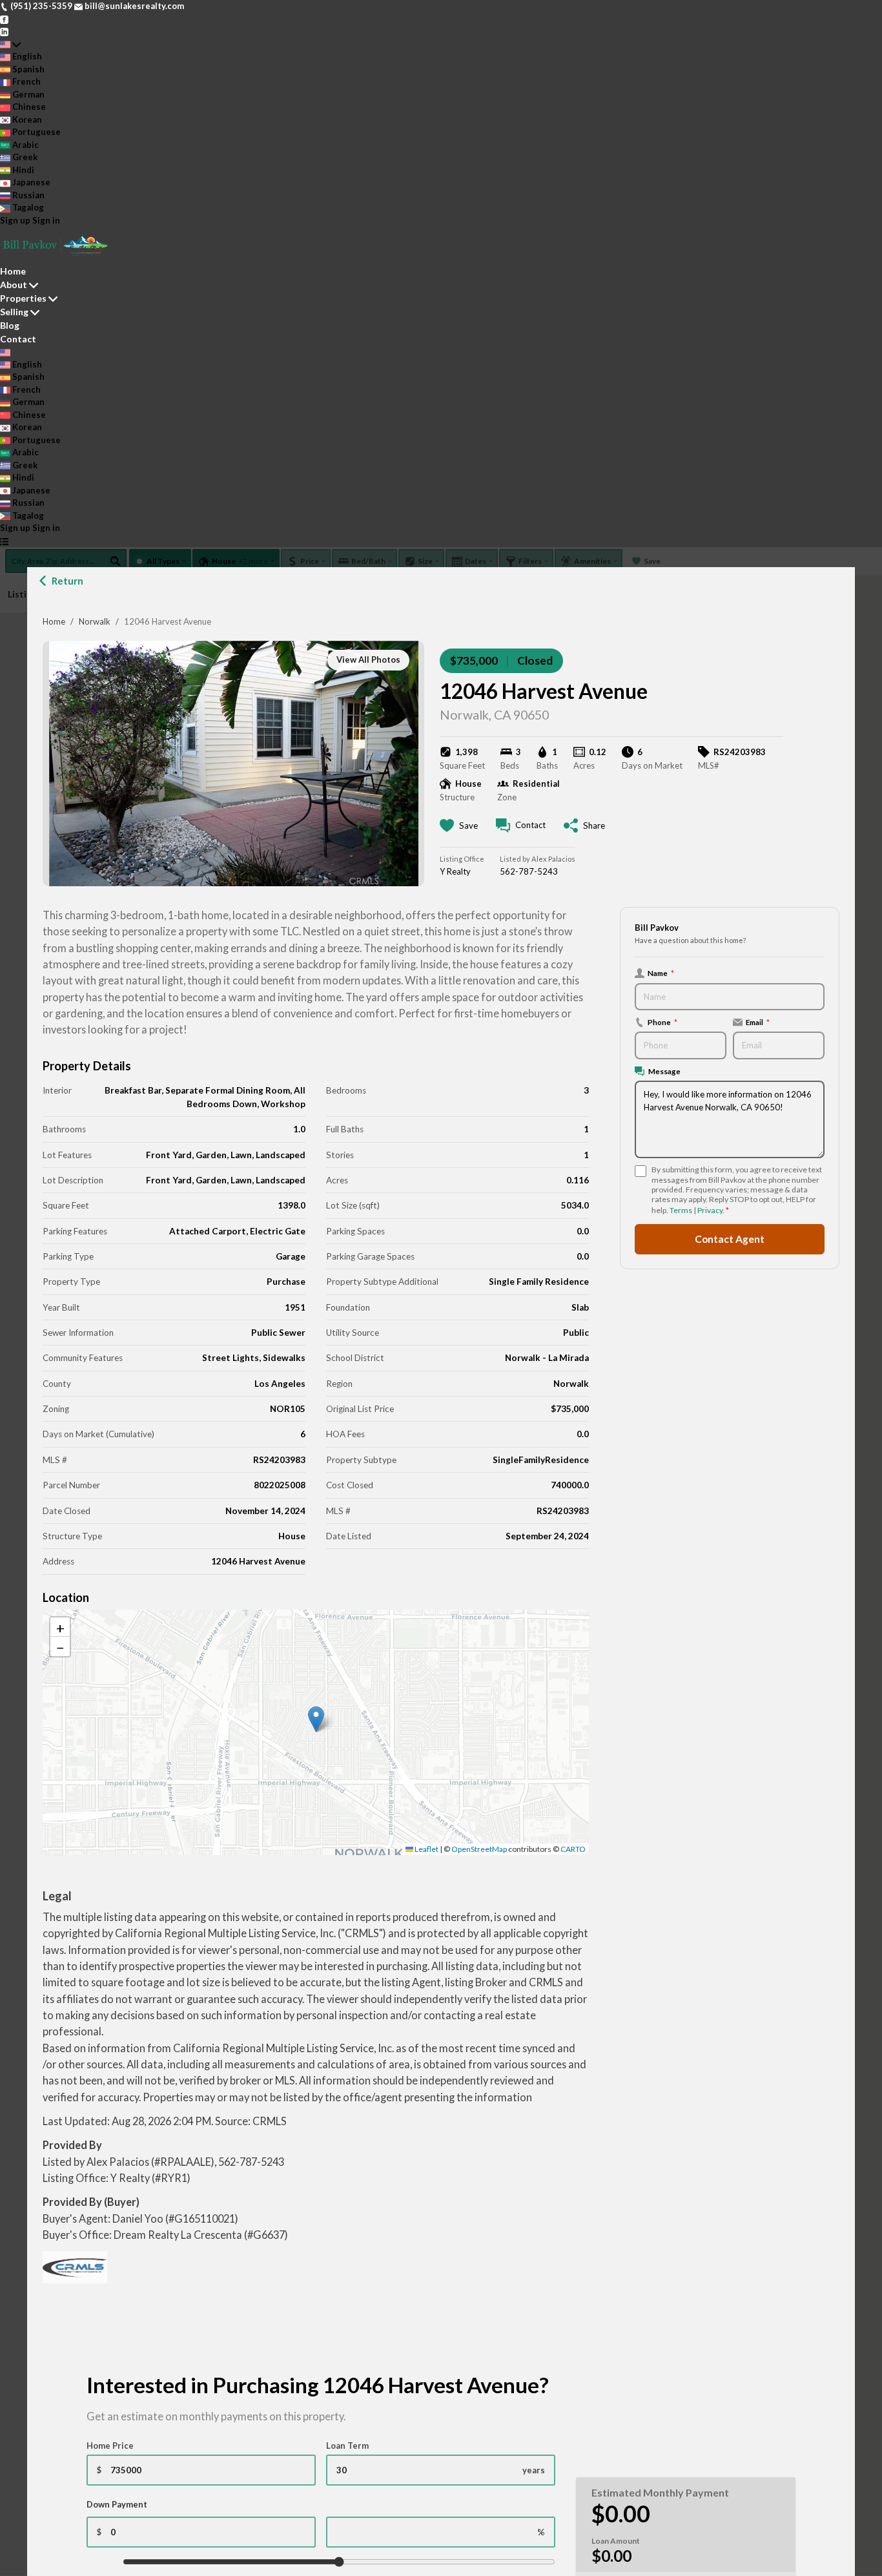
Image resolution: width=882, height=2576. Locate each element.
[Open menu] (4, 541)
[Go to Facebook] (4, 19)
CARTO (573, 1849)
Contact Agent (730, 1239)
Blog (10, 325)
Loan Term (347, 2446)
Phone (662, 1022)
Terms (681, 1210)
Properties (23, 298)
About (14, 285)
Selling (14, 312)
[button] (316, 1719)
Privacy (710, 1210)
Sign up (15, 220)
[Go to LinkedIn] (4, 31)
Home (54, 621)
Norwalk (95, 621)
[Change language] (10, 45)
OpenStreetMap (479, 1849)
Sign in (46, 220)
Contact (18, 339)
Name (661, 973)
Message (664, 1071)
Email (758, 1022)
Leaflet (426, 1849)
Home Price (110, 2446)
